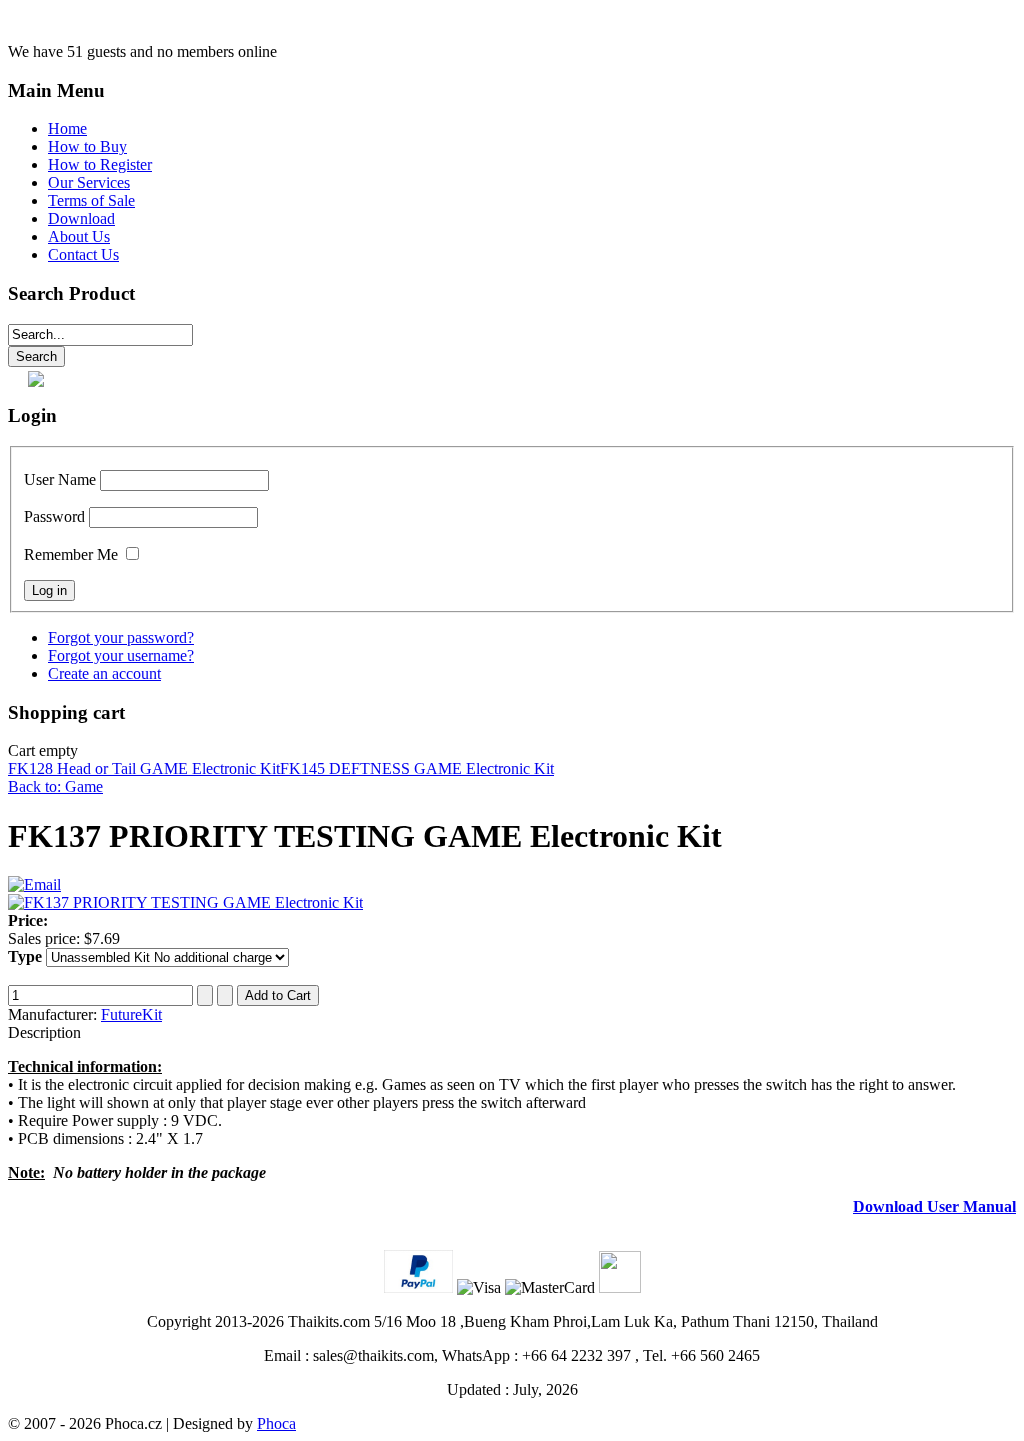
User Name (60, 479)
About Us (79, 236)
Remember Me (71, 554)
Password (54, 516)
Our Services (89, 182)
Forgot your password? (121, 637)
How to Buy (87, 146)
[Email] (34, 884)
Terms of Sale (91, 200)
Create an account (104, 673)
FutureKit (131, 1014)
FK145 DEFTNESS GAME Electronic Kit (417, 768)
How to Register (100, 164)
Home (67, 128)
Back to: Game (55, 786)
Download (81, 218)
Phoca (276, 1423)
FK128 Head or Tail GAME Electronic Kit (144, 768)
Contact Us (83, 254)
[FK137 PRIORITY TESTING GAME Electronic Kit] (185, 902)
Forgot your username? (121, 655)
